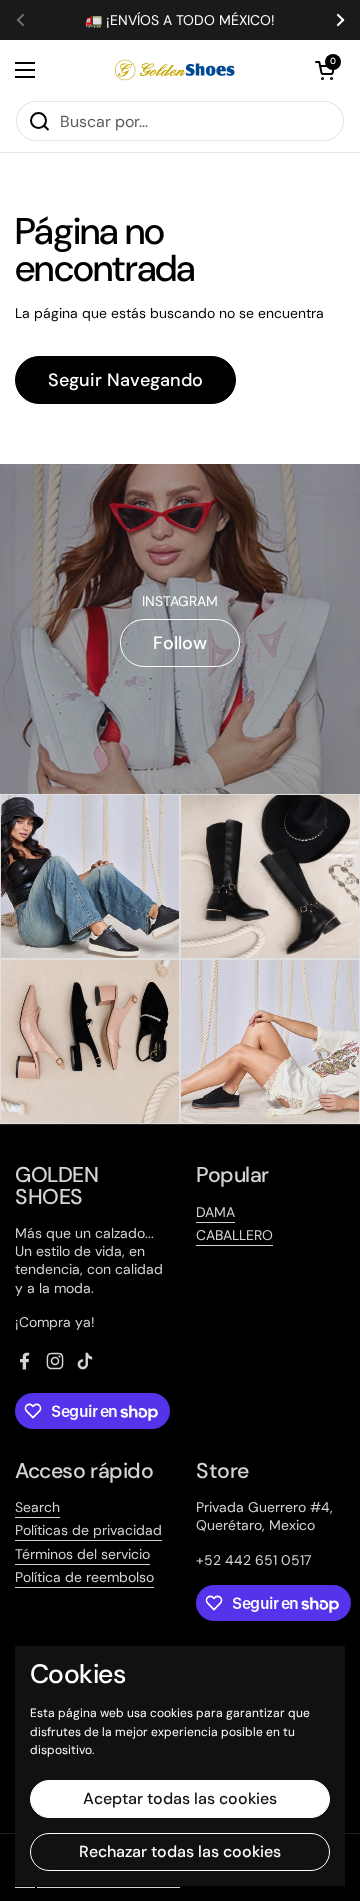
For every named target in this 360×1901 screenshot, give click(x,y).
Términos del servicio (82, 1554)
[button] (325, 70)
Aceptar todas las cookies (180, 1798)
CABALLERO (234, 1235)
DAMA (215, 1212)
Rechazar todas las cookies (180, 1851)
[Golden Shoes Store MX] (175, 70)
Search (37, 1507)
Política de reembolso (84, 1577)
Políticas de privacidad (88, 1530)
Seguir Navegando (125, 380)
